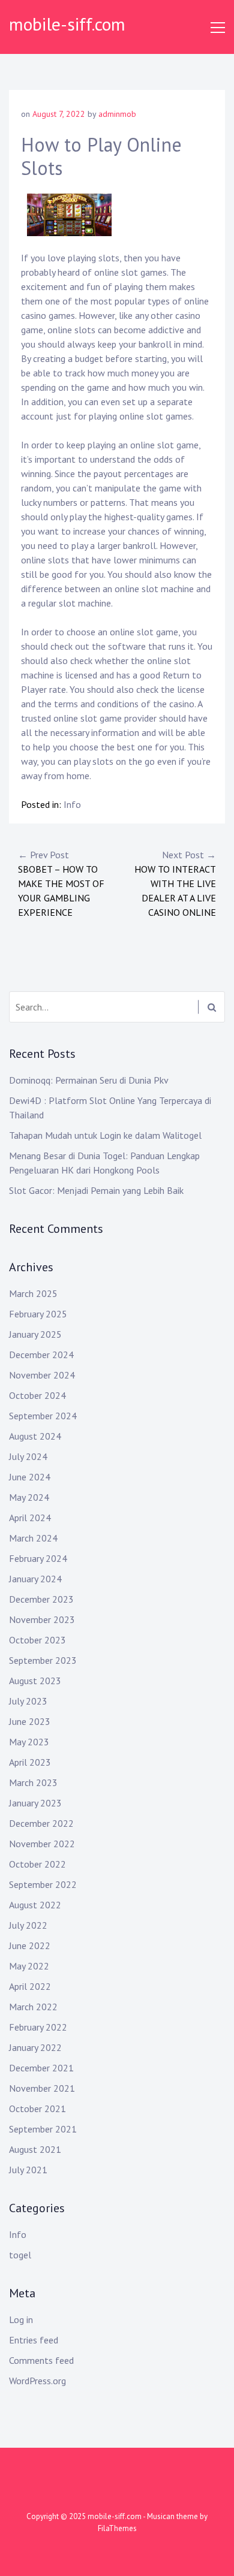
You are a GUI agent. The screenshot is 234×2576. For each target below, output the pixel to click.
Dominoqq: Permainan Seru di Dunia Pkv (89, 1080)
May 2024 (29, 1497)
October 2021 (37, 2109)
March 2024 (33, 1538)
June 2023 (30, 1721)
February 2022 (38, 2027)
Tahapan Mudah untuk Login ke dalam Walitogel (105, 1135)
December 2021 (41, 2068)
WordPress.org (37, 2381)
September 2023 (43, 1660)
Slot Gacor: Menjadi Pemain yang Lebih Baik (96, 1190)
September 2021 (43, 2129)
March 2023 (33, 1782)
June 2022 (30, 1945)
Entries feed (34, 2340)
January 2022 (35, 2047)
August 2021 (35, 2149)
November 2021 (42, 2088)
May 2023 (29, 1742)
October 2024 (37, 1395)
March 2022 (33, 2007)
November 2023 (42, 1619)
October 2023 (37, 1640)
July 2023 (28, 1701)
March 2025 (33, 1293)
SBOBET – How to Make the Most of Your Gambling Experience (61, 883)
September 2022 (43, 1884)
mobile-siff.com (67, 24)
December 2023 (41, 1599)
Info (72, 804)
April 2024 (30, 1518)
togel (20, 2255)
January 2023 (35, 1803)
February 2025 (38, 1314)
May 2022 (29, 1966)
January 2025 (35, 1334)
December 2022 (41, 1823)
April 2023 (30, 1762)
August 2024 (35, 1436)
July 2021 (28, 2170)
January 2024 (35, 1579)
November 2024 (42, 1375)
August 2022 (35, 1905)
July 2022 (28, 1925)
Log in (21, 2319)
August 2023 (35, 1681)
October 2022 (37, 1864)
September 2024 (43, 1416)
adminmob (117, 114)
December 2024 (41, 1355)
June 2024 (30, 1477)
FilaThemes (117, 2528)
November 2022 (42, 1844)
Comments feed (41, 2360)
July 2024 (28, 1456)
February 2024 (38, 1558)
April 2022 (30, 1986)
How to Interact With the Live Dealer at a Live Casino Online (175, 883)
